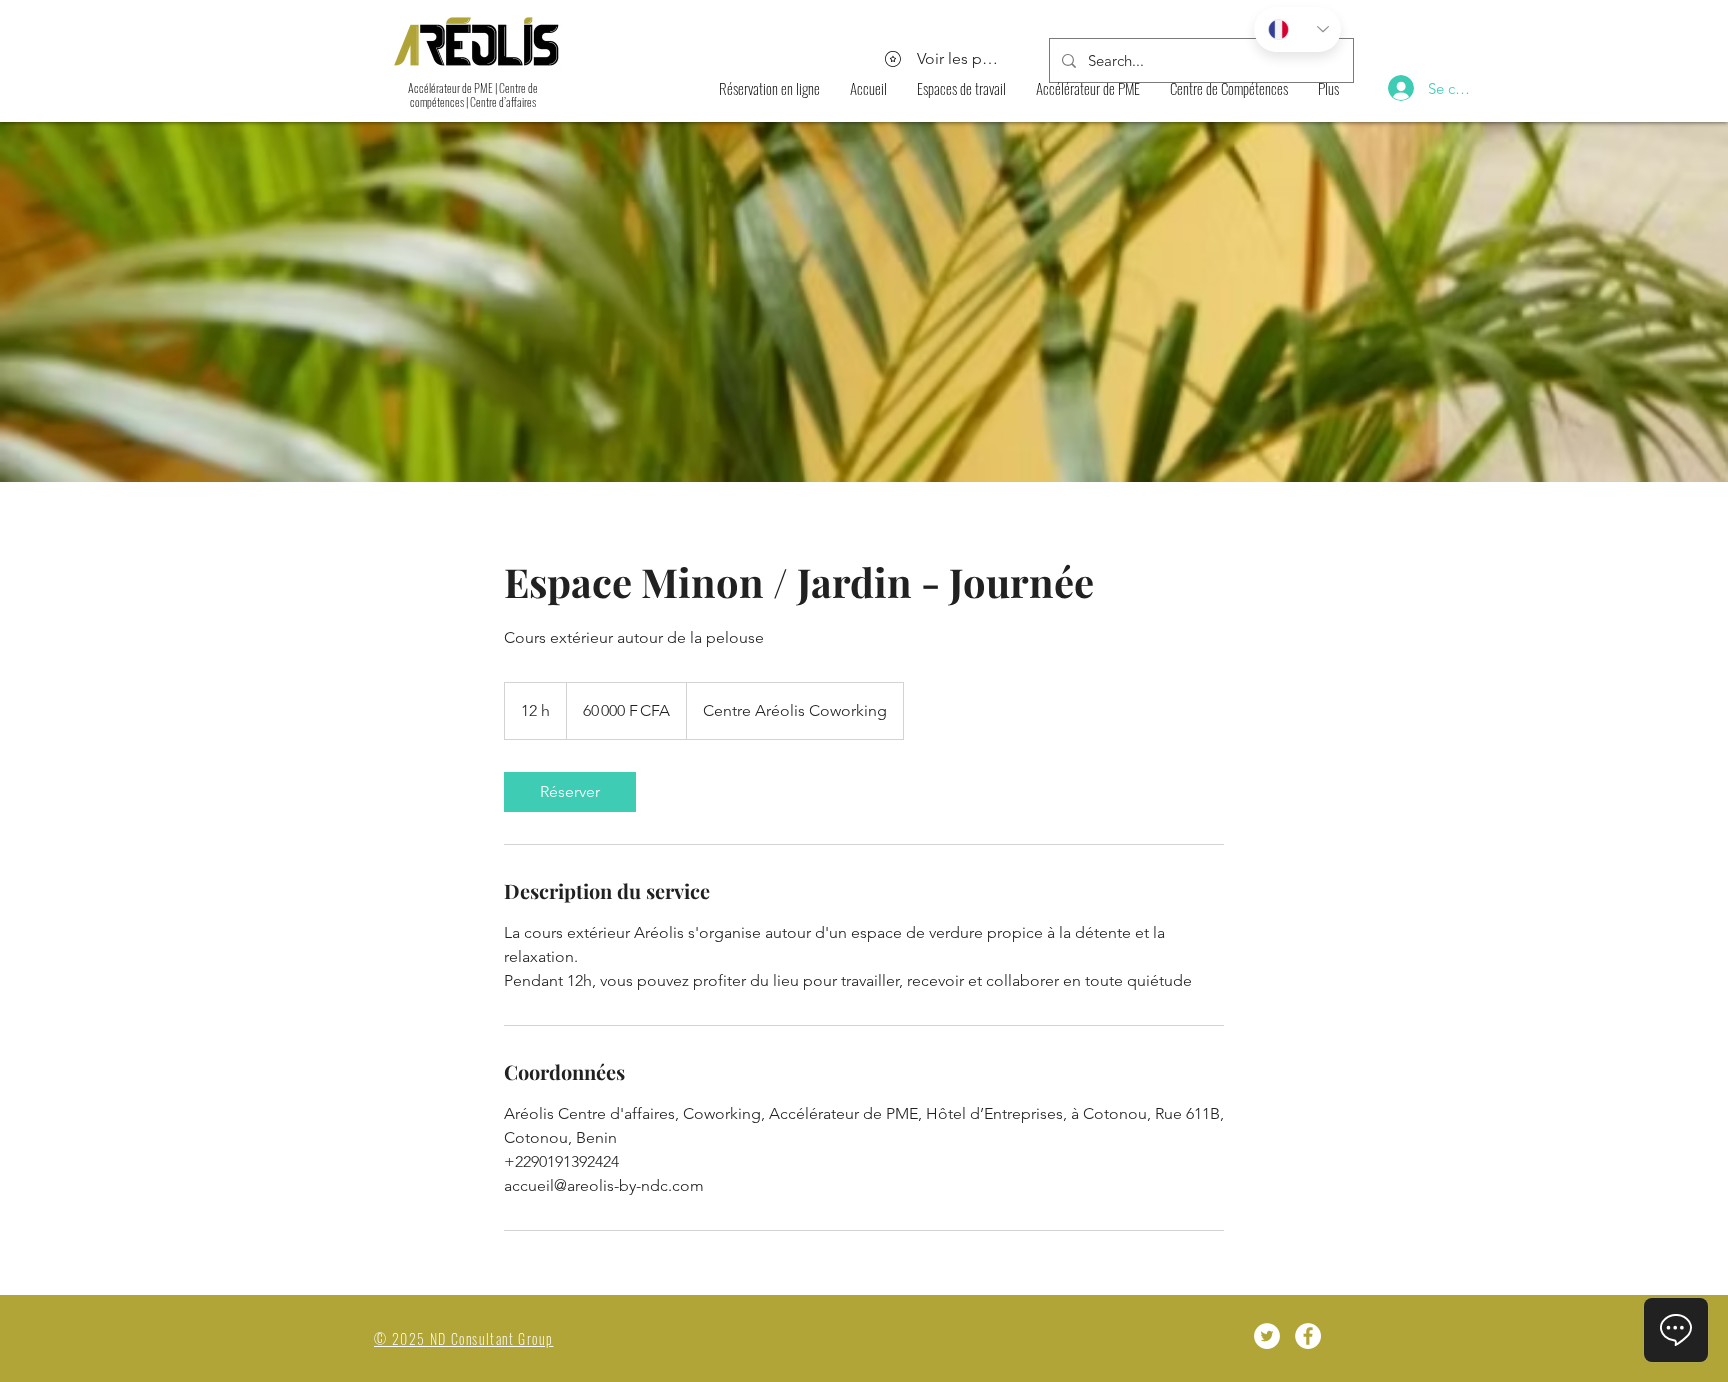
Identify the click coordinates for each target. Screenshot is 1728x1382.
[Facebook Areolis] (1308, 1336)
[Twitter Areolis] (1267, 1336)
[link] (570, 792)
